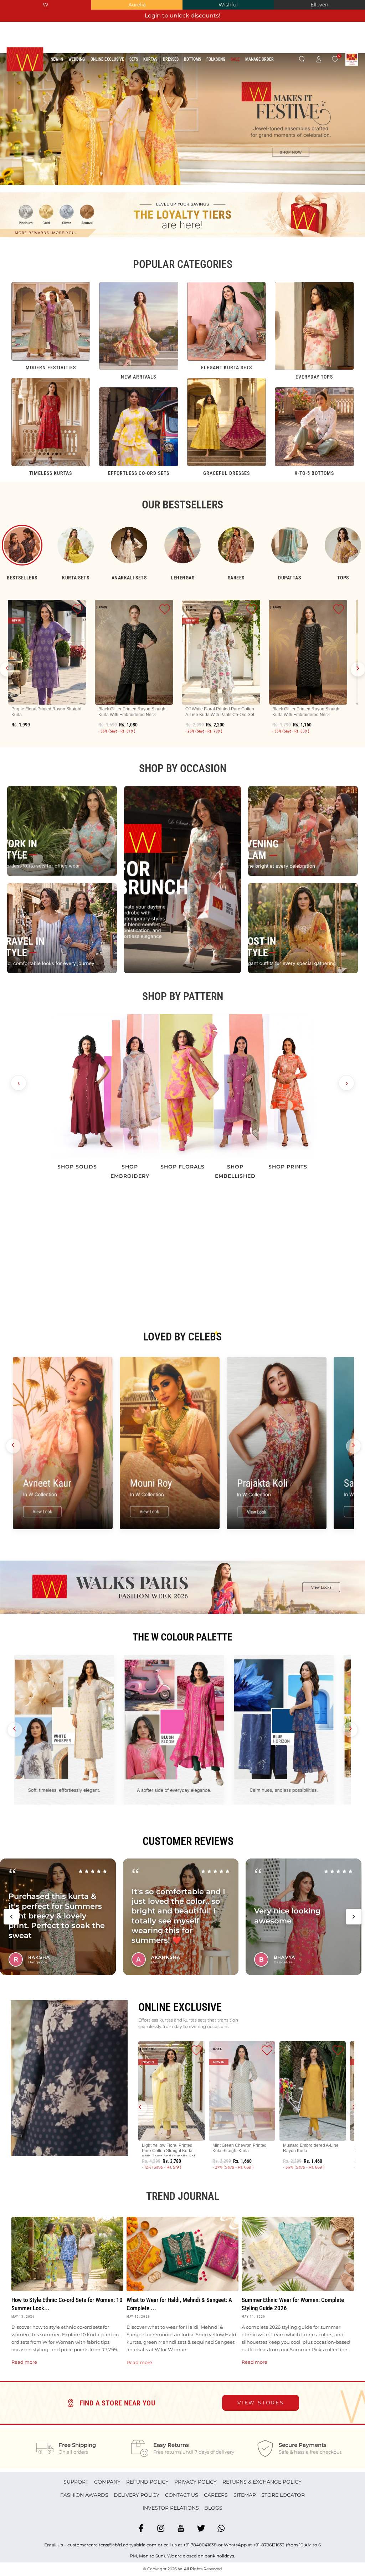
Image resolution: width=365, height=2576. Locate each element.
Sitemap (245, 2495)
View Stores (261, 2403)
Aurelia (137, 5)
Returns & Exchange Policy (262, 2482)
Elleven (319, 5)
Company (107, 2482)
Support (76, 2482)
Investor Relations (171, 2508)
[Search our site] (302, 60)
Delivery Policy (137, 2495)
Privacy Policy (196, 2482)
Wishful (228, 5)
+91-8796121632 (269, 2545)
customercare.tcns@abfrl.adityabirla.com (112, 2545)
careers (216, 2495)
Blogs (213, 2508)
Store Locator (283, 2495)
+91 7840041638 (200, 2545)
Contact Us (182, 2495)
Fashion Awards (84, 2495)
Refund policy (147, 2482)
